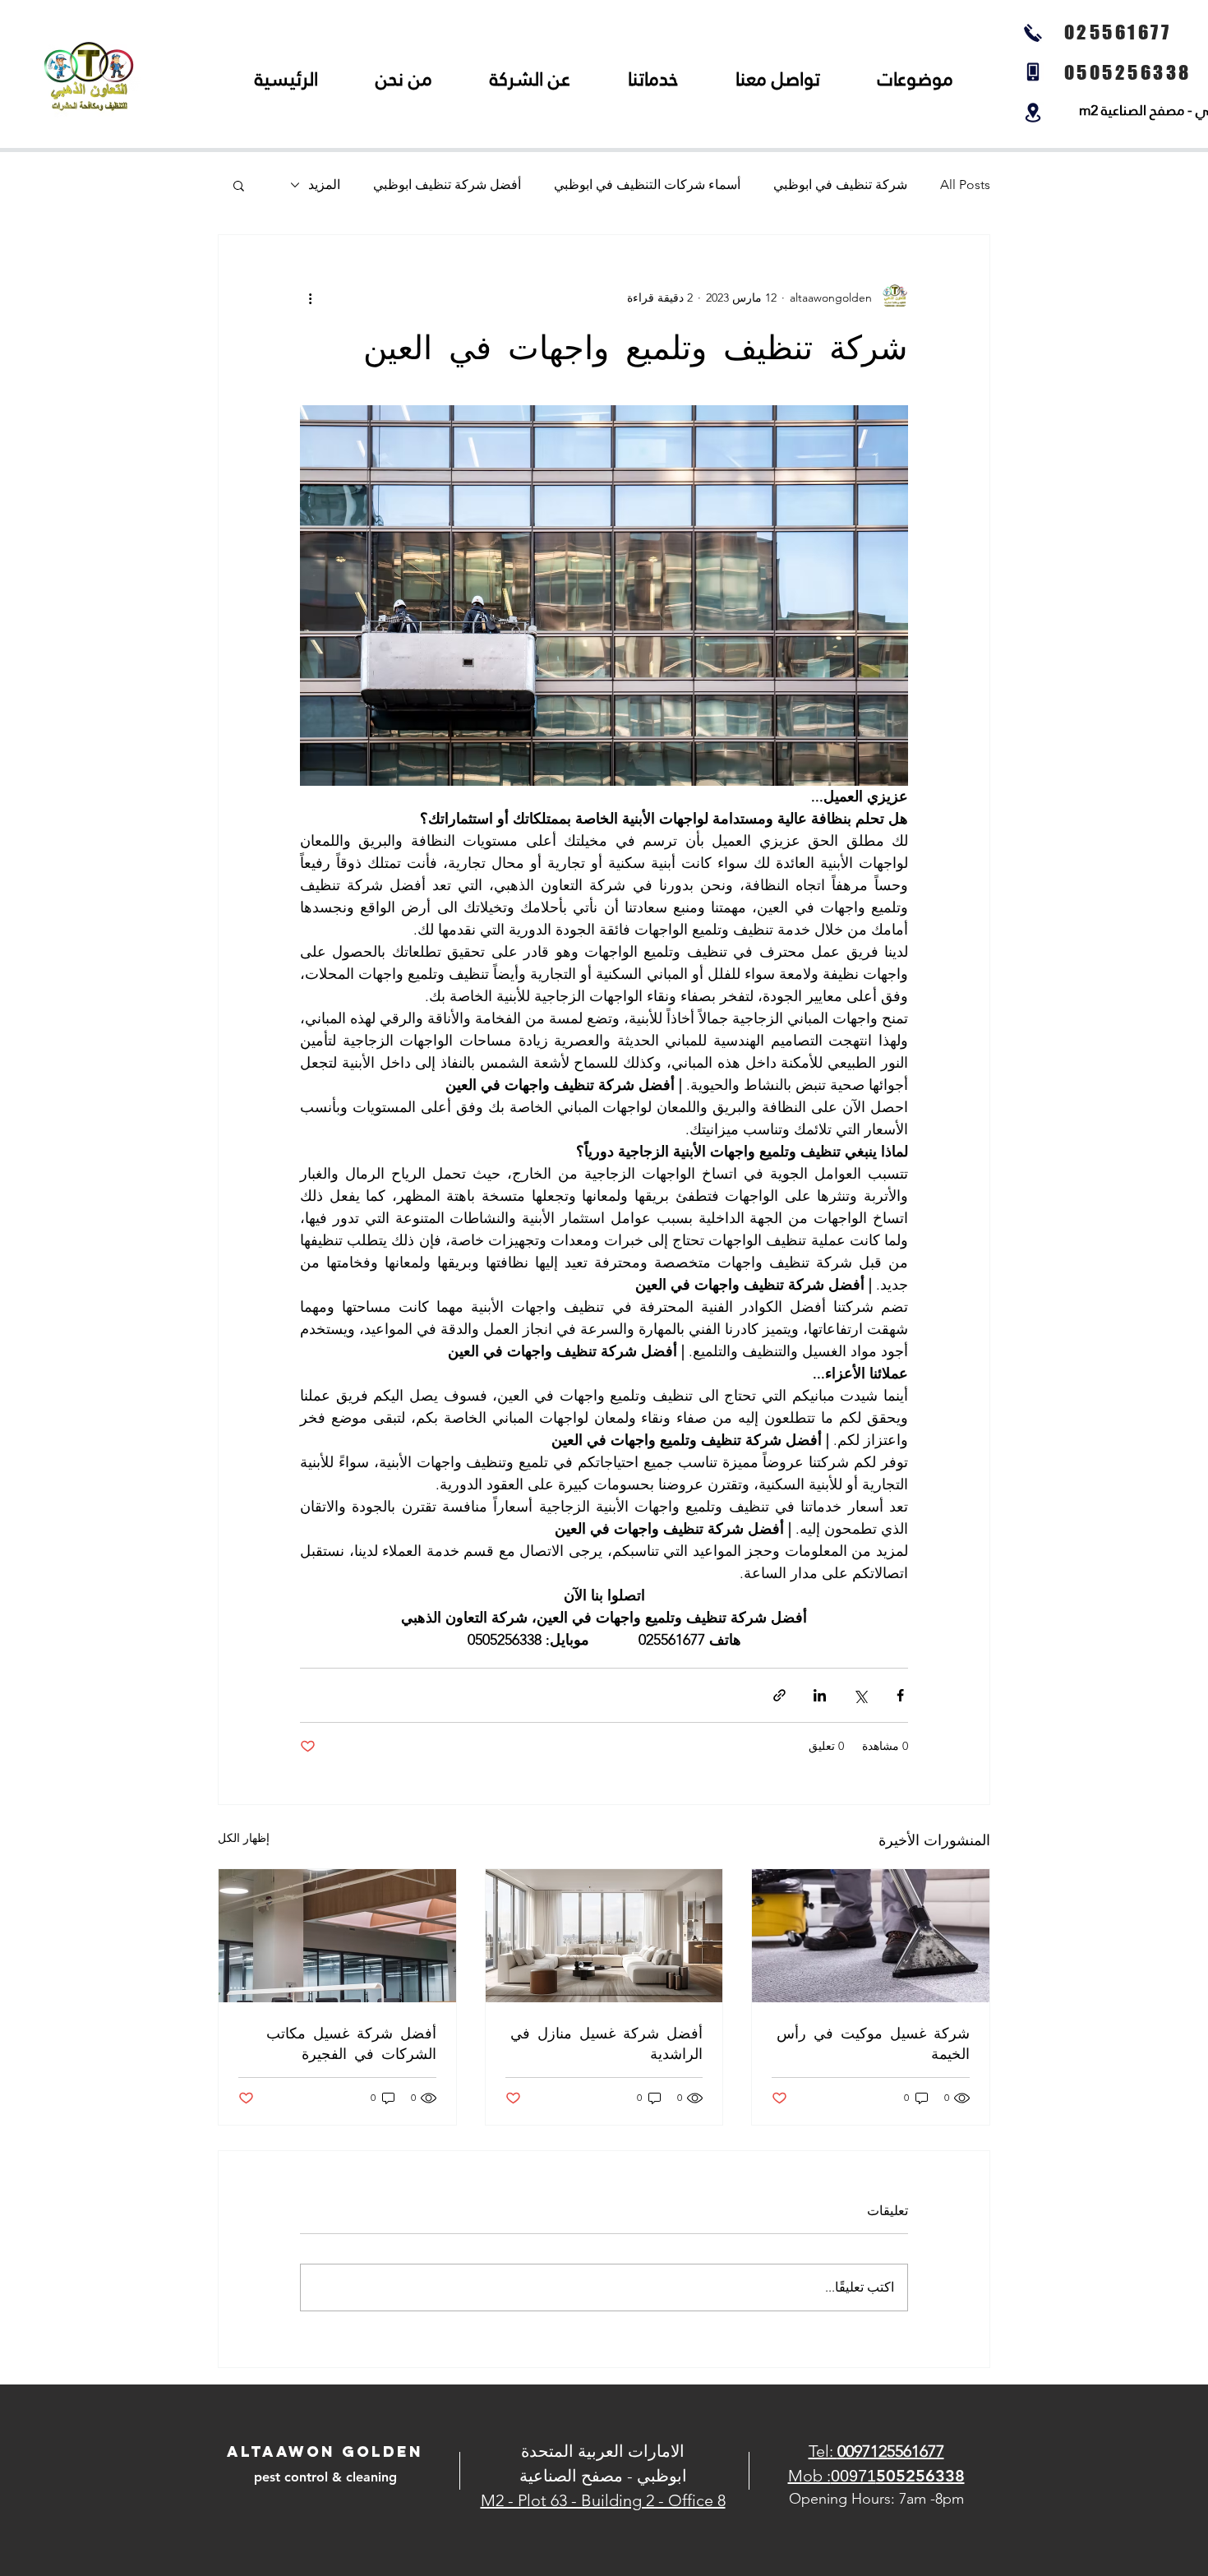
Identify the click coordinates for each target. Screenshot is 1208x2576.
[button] (239, 185)
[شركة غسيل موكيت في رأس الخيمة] (871, 1936)
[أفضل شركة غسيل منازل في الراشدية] (604, 1936)
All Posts (965, 185)
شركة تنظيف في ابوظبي (840, 185)
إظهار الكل (244, 1838)
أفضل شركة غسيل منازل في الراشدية (606, 2043)
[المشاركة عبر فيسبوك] (900, 1695)
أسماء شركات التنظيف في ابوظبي (647, 185)
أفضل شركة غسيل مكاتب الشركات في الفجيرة (351, 2043)
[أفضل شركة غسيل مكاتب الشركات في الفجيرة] (337, 1936)
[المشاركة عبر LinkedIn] (820, 1695)
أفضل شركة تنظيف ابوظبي (447, 185)
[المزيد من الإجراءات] (310, 298)
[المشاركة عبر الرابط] (779, 1695)
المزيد (324, 185)
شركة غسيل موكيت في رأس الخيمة (873, 2043)
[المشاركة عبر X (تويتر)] (860, 1695)
